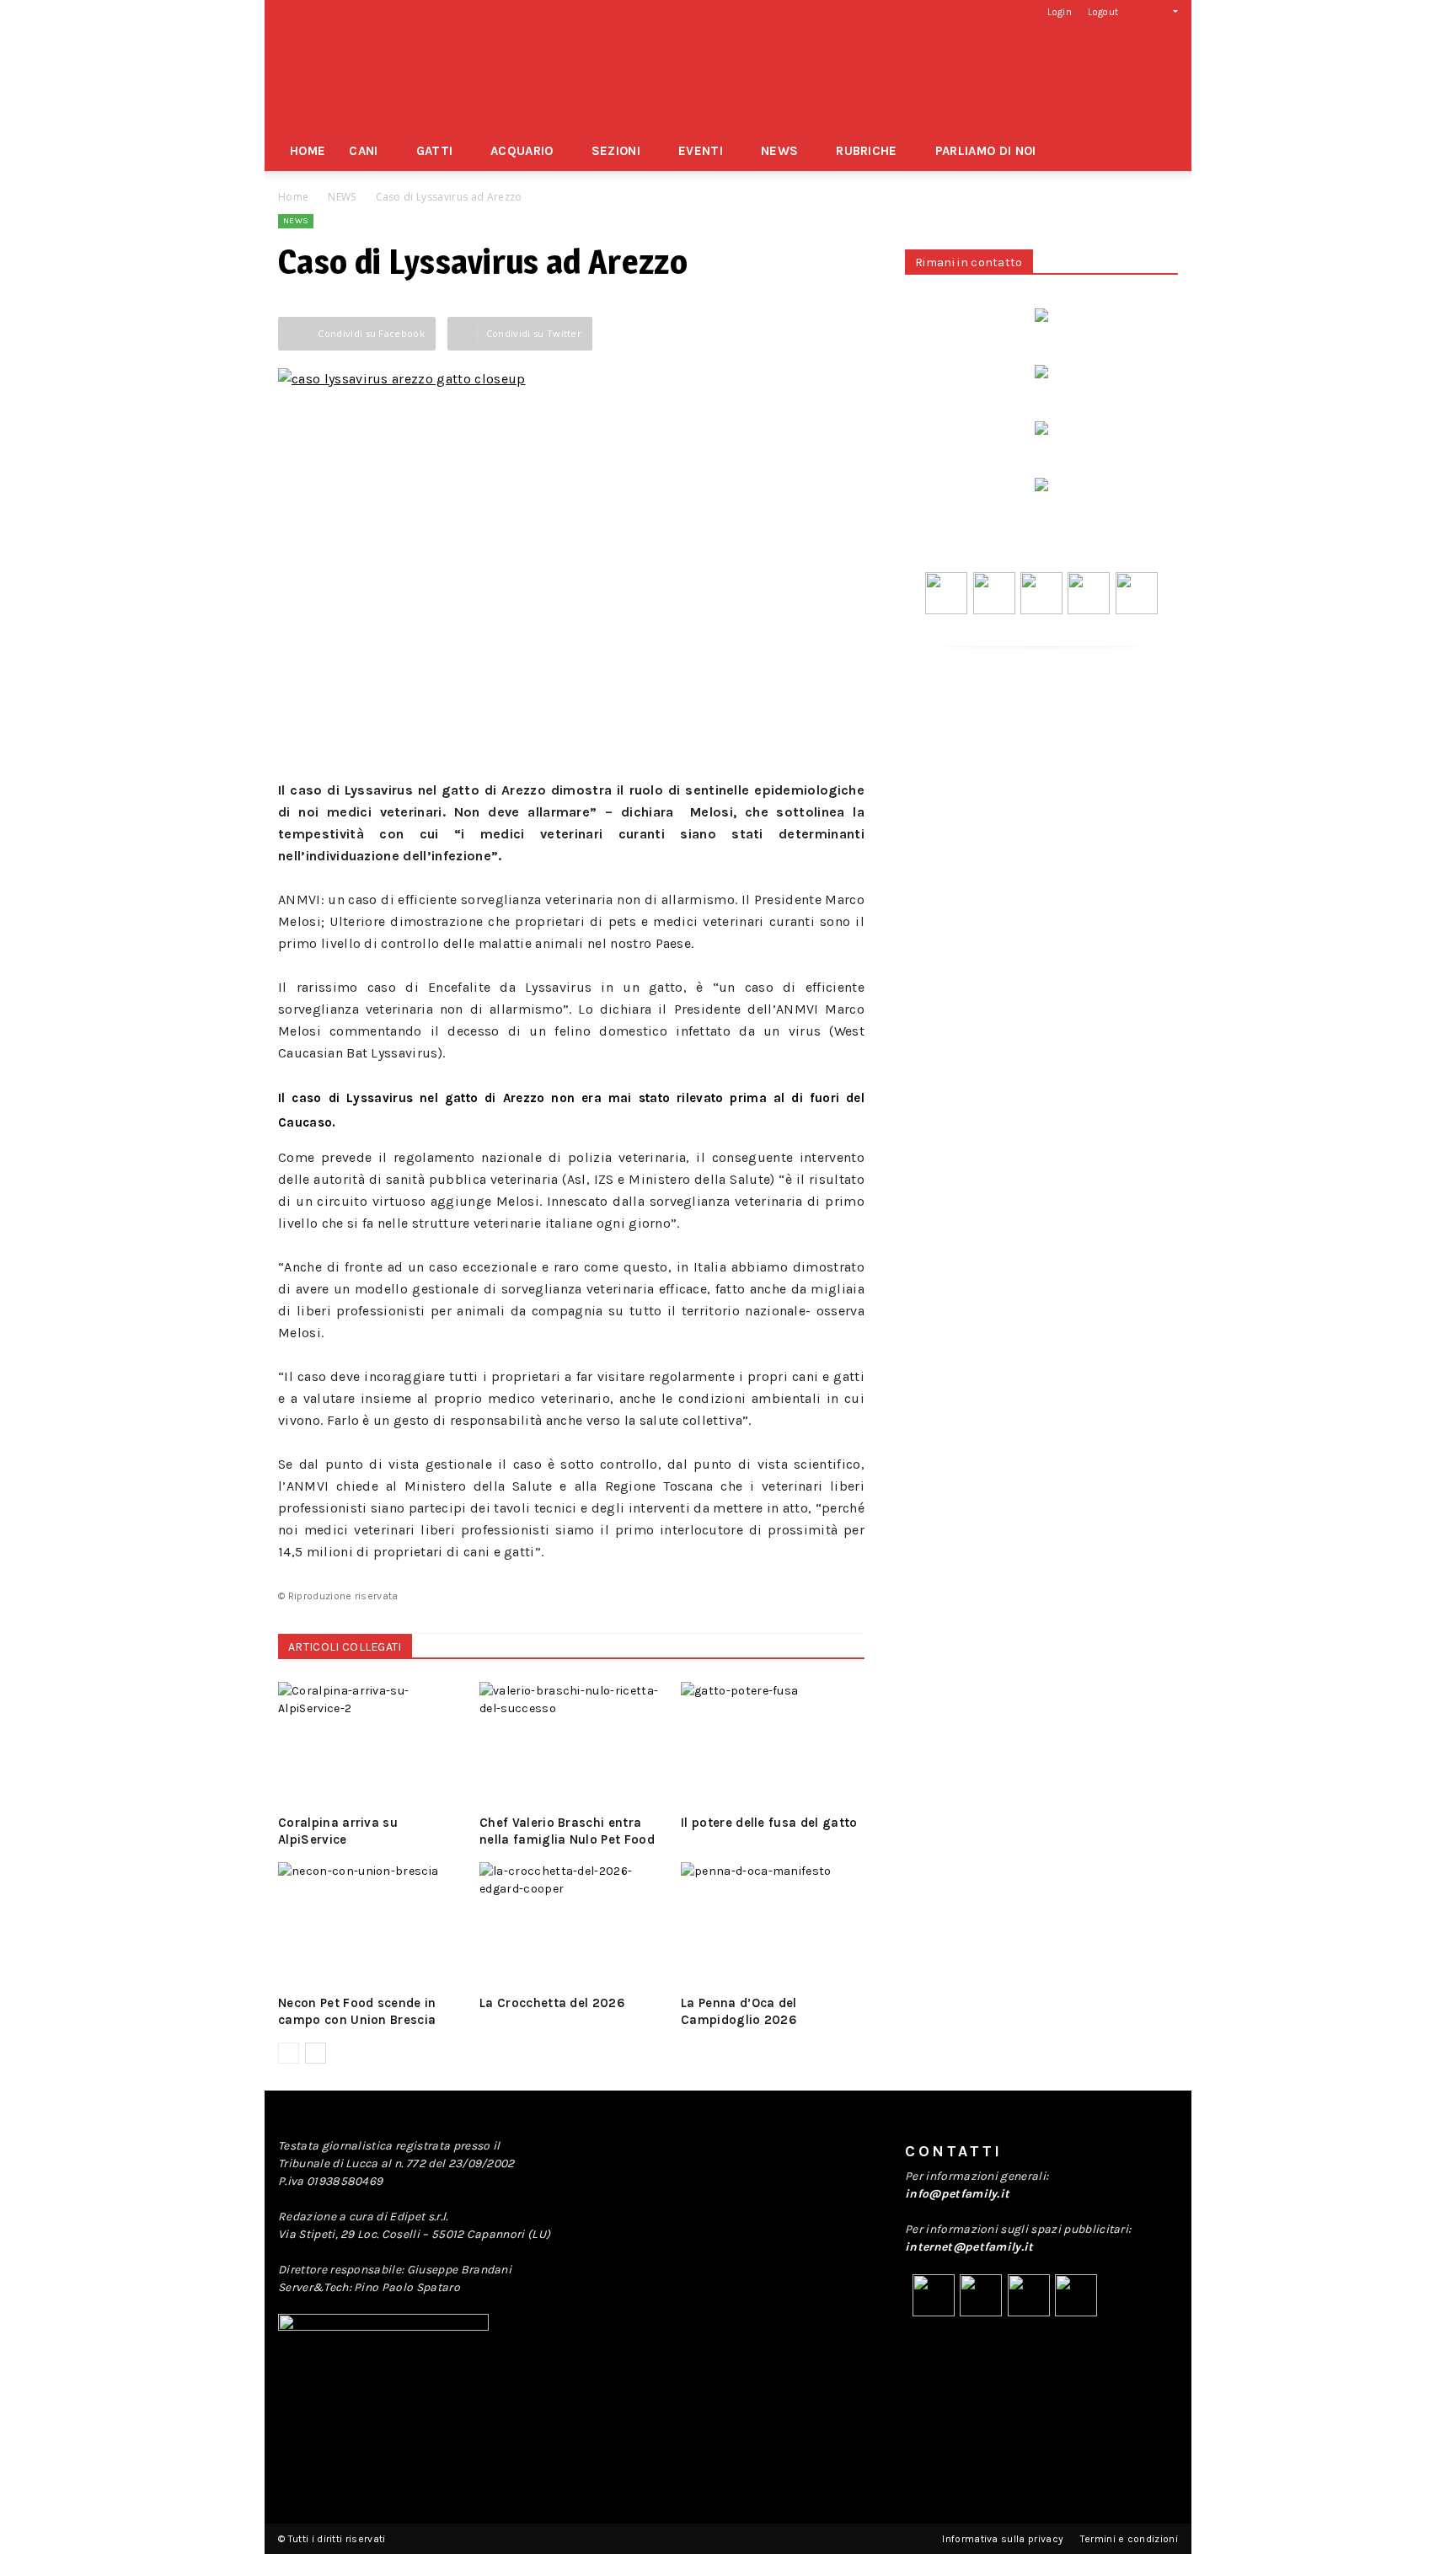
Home (293, 197)
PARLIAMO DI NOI (986, 151)
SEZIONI (616, 151)
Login (1060, 12)
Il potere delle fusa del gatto (769, 1823)
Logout (1103, 12)
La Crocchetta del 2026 (552, 2003)
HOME (308, 151)
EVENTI (701, 151)
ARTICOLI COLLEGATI (345, 1647)
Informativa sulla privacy (1003, 2539)
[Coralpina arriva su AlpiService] (370, 1745)
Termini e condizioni (1129, 2539)
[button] (1162, 11)
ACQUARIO (522, 151)
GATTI (435, 151)
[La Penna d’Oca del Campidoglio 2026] (773, 1925)
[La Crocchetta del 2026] (571, 1925)
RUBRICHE (867, 151)
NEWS (779, 151)
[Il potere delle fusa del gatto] (773, 1745)
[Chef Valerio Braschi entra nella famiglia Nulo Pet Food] (571, 1745)
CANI (363, 151)
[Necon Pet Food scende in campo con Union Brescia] (370, 1925)
